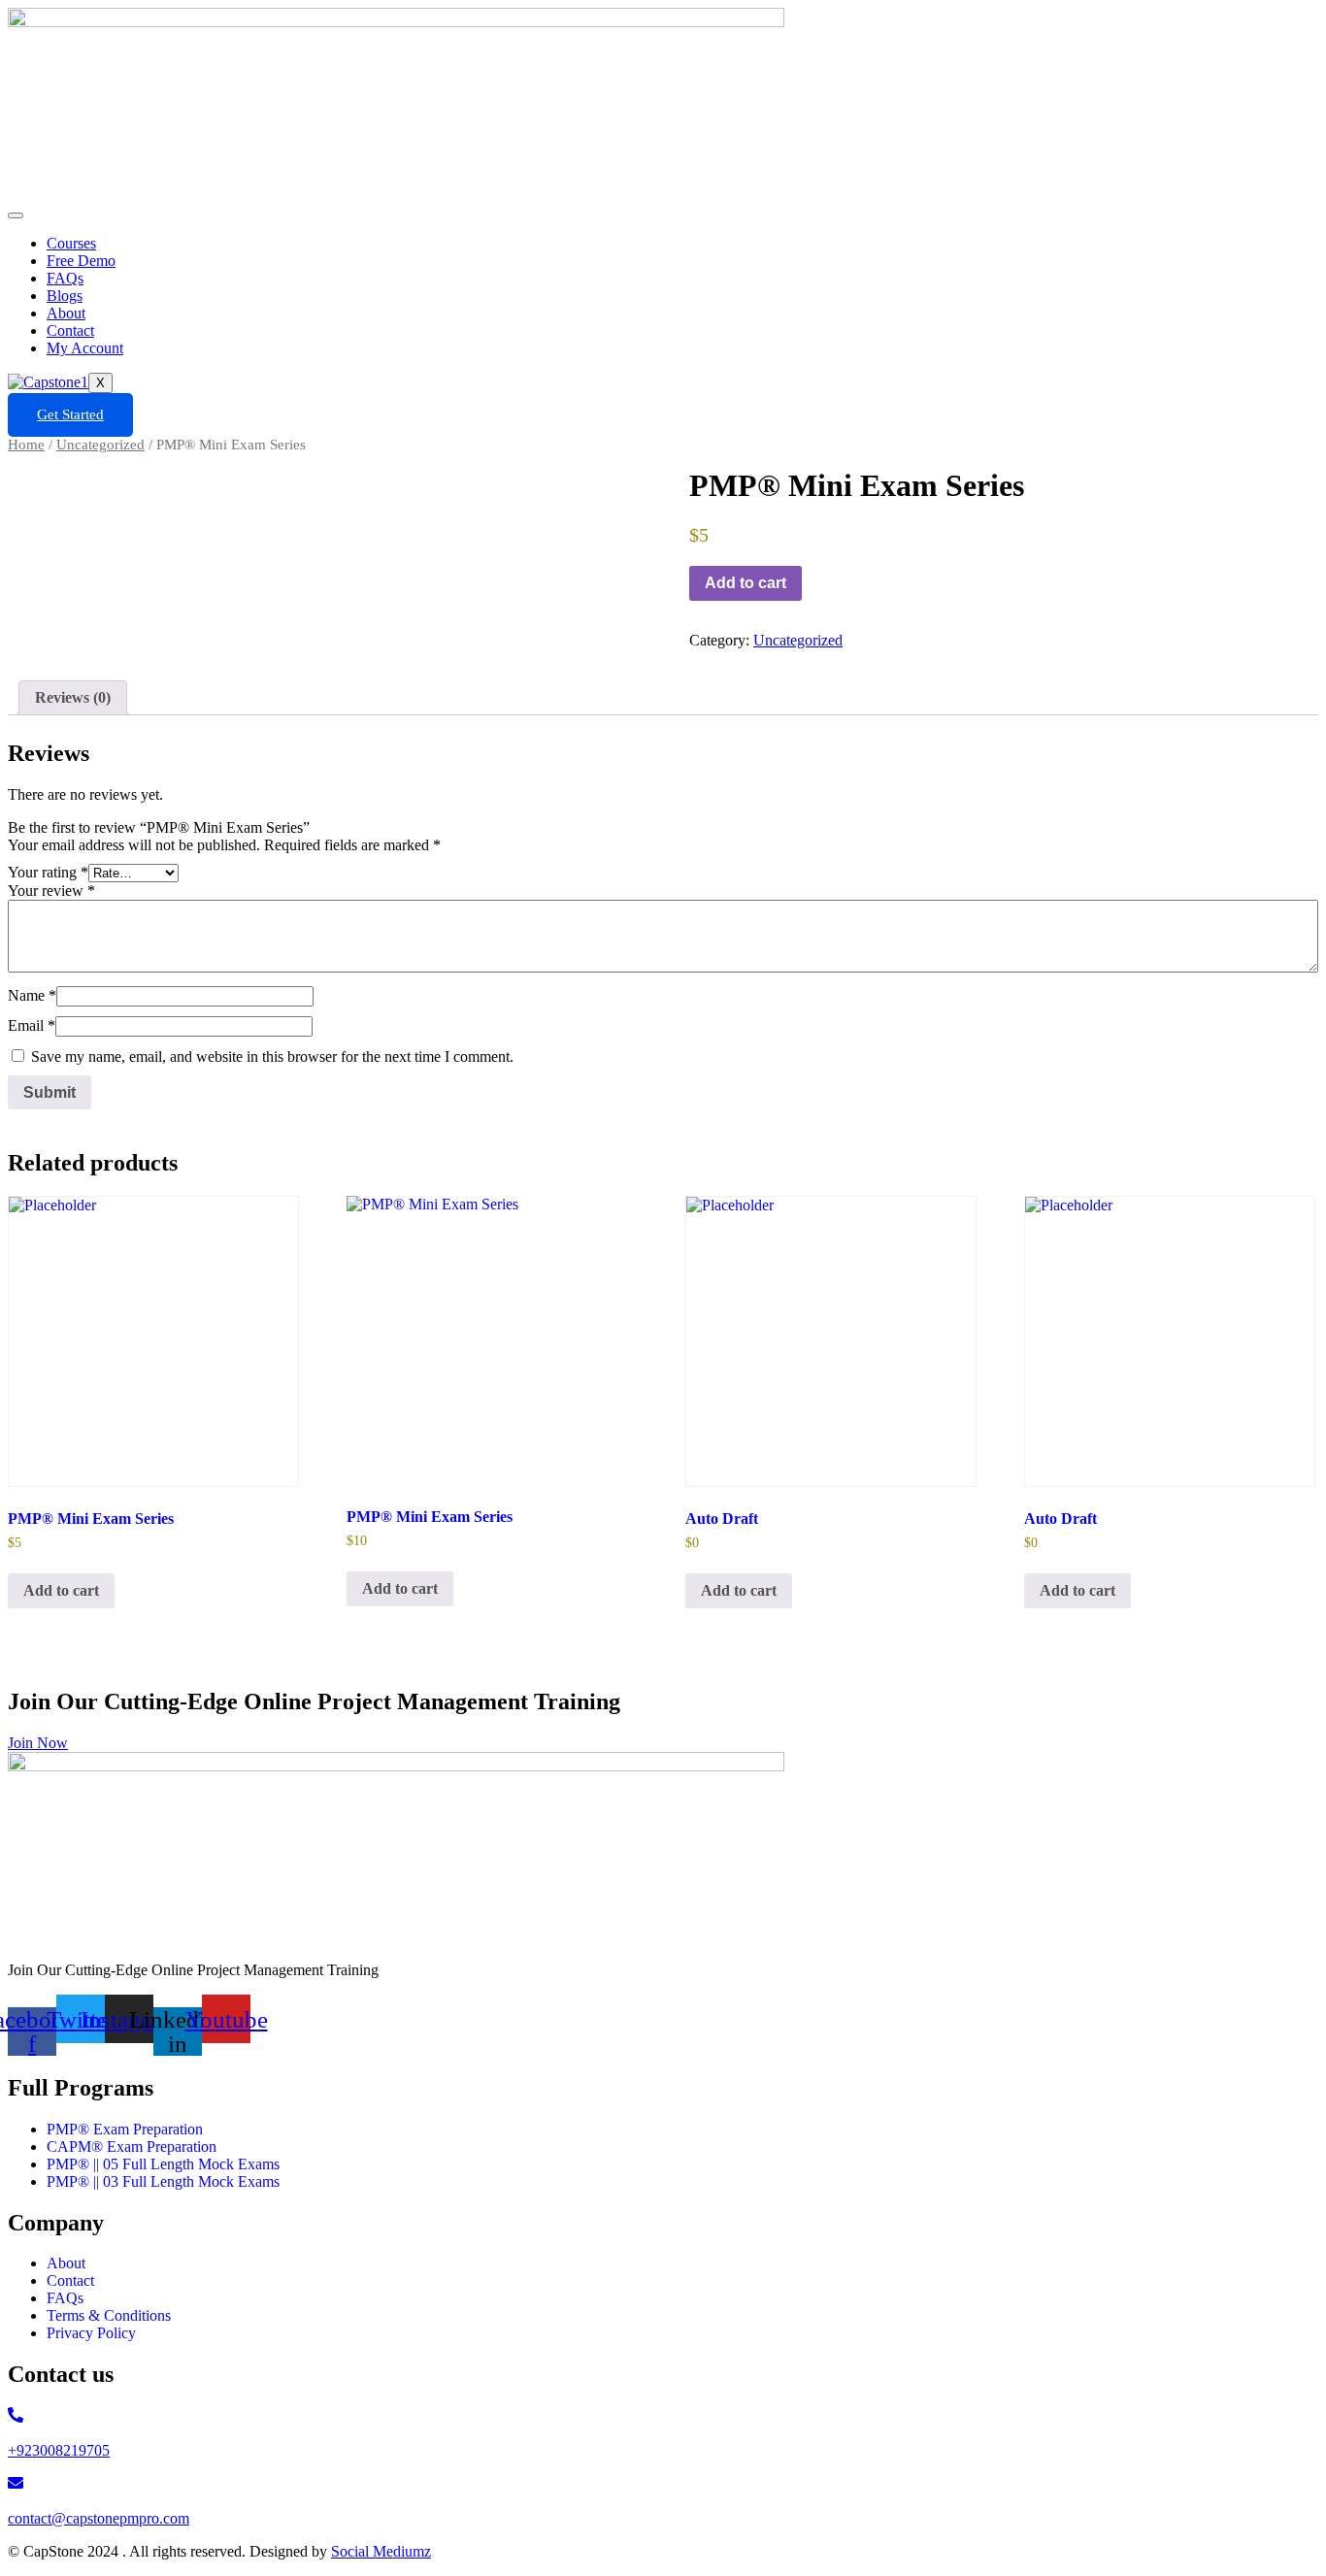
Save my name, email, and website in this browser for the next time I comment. (272, 1057)
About (66, 313)
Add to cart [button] (61, 1590)
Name (32, 995)
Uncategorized (100, 445)
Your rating (48, 872)
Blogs (65, 296)
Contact (70, 330)
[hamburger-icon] (16, 215)
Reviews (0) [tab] (73, 697)
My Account (85, 348)
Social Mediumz (381, 2551)
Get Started (70, 414)
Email (32, 1025)
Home (26, 445)
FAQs (65, 278)
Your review (51, 891)
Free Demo (81, 261)
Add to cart (746, 583)
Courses (71, 243)
